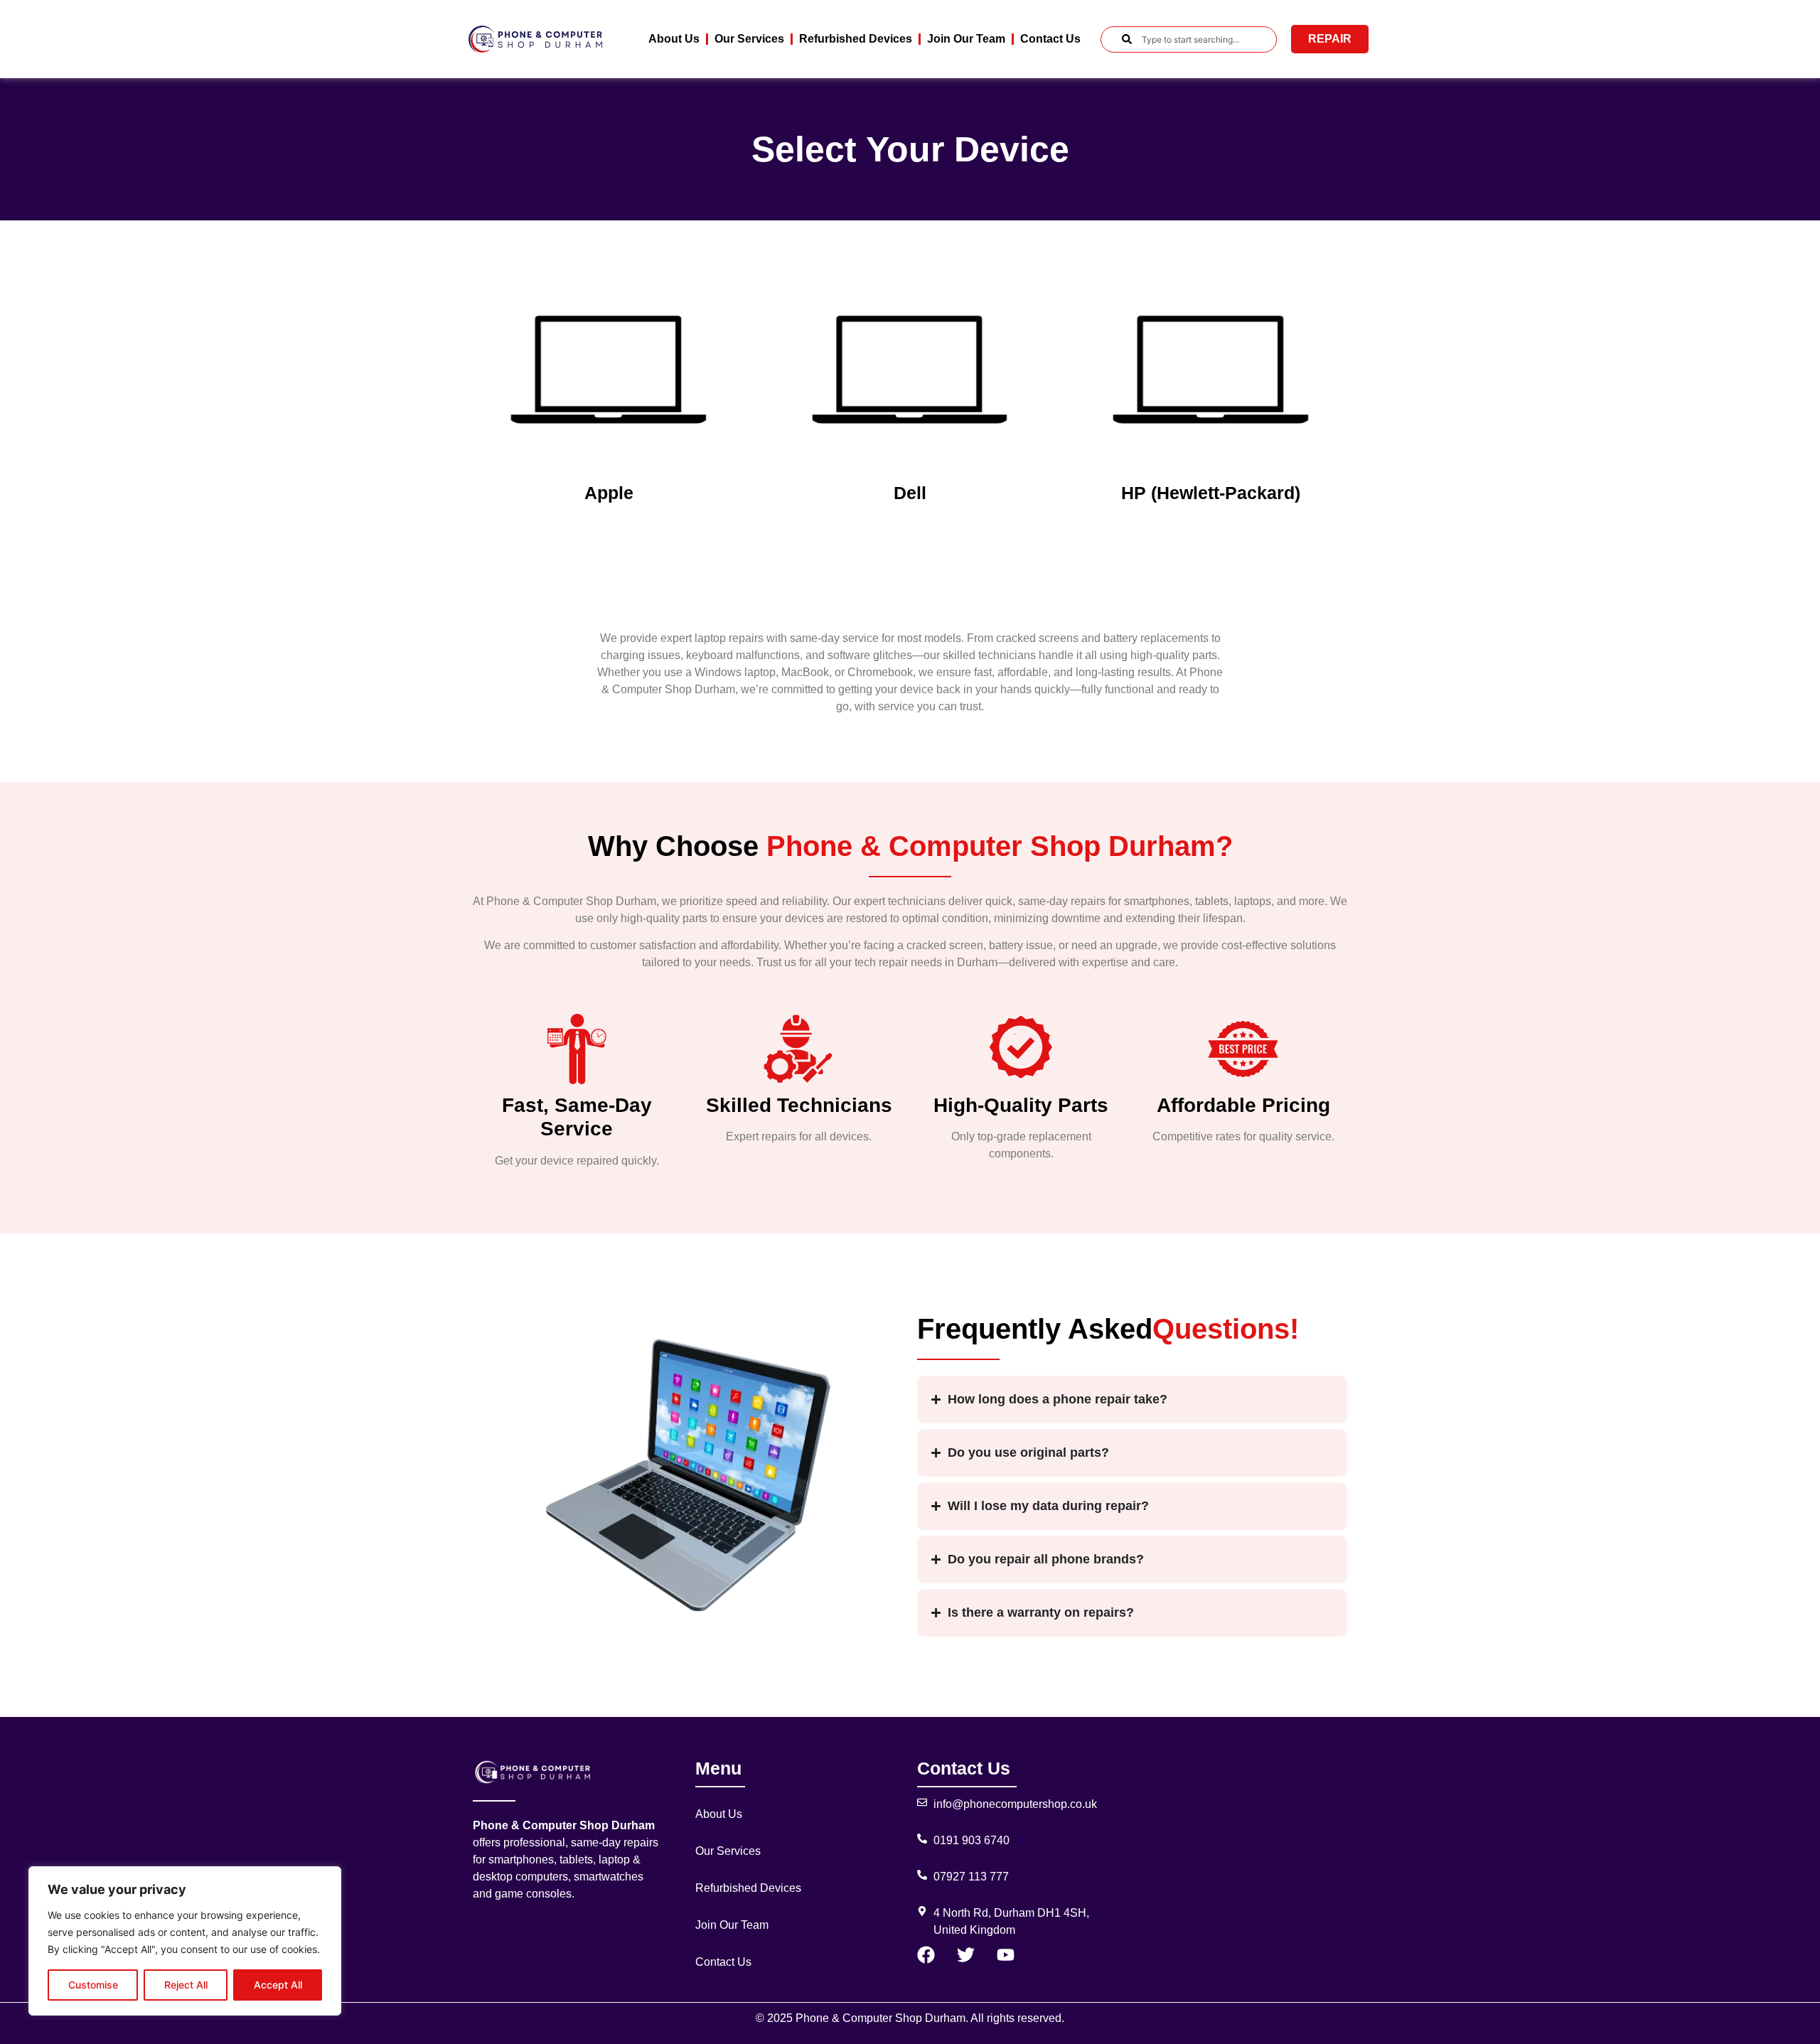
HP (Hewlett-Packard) (1211, 493)
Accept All (278, 1985)
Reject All (186, 1985)
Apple (609, 493)
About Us (674, 39)
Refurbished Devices (856, 39)
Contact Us (1050, 39)
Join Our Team (966, 39)
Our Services (749, 39)
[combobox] (1189, 39)
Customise (93, 1985)
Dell (910, 493)
